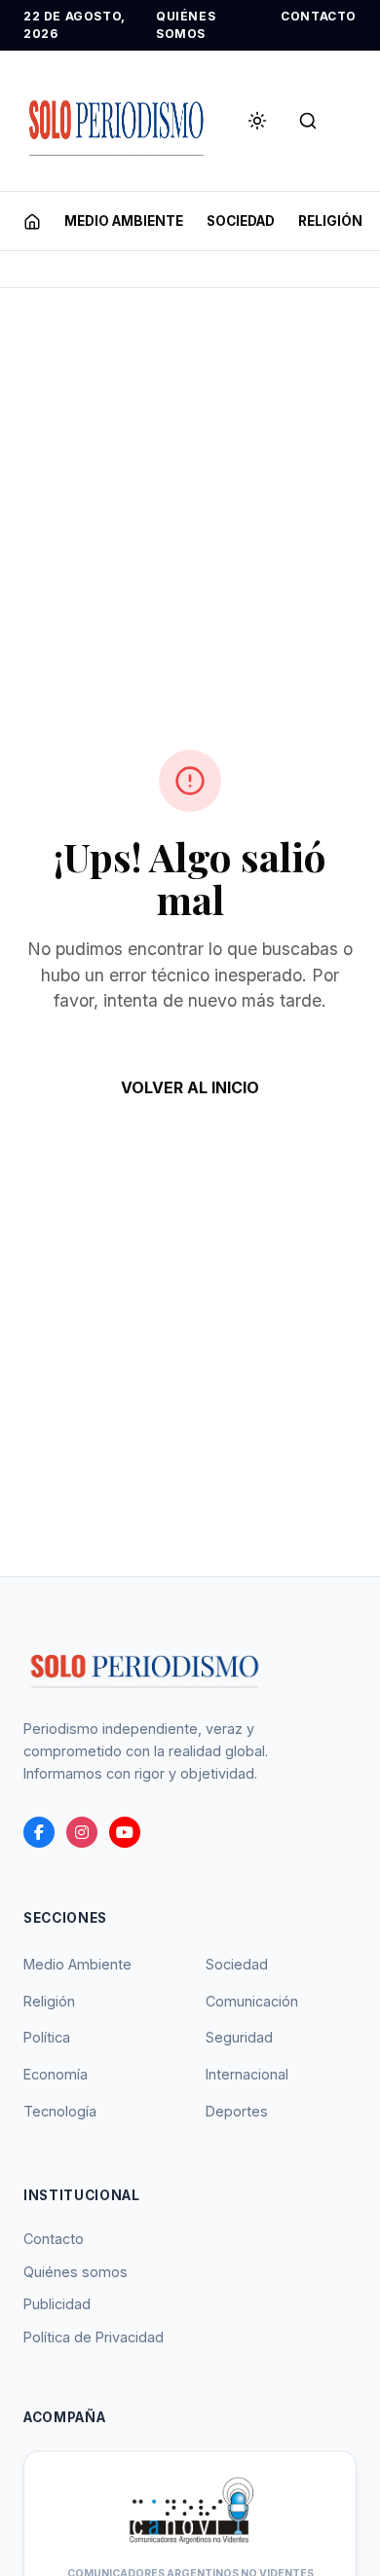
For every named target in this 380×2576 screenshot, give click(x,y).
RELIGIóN (330, 221)
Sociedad (237, 1964)
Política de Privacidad (94, 2337)
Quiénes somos (76, 2272)
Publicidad (57, 2304)
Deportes (237, 2111)
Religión (49, 2001)
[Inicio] (32, 221)
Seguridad (239, 2037)
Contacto (54, 2239)
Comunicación (252, 2001)
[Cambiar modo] (257, 121)
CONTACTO (319, 16)
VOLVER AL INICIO (190, 1087)
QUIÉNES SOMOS (186, 25)
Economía (56, 2074)
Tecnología (60, 2111)
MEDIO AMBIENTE (124, 221)
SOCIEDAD (241, 221)
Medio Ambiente (77, 1964)
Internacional (247, 2074)
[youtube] (125, 1832)
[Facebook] (39, 1832)
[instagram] (82, 1832)
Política (47, 2037)
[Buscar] (308, 121)
